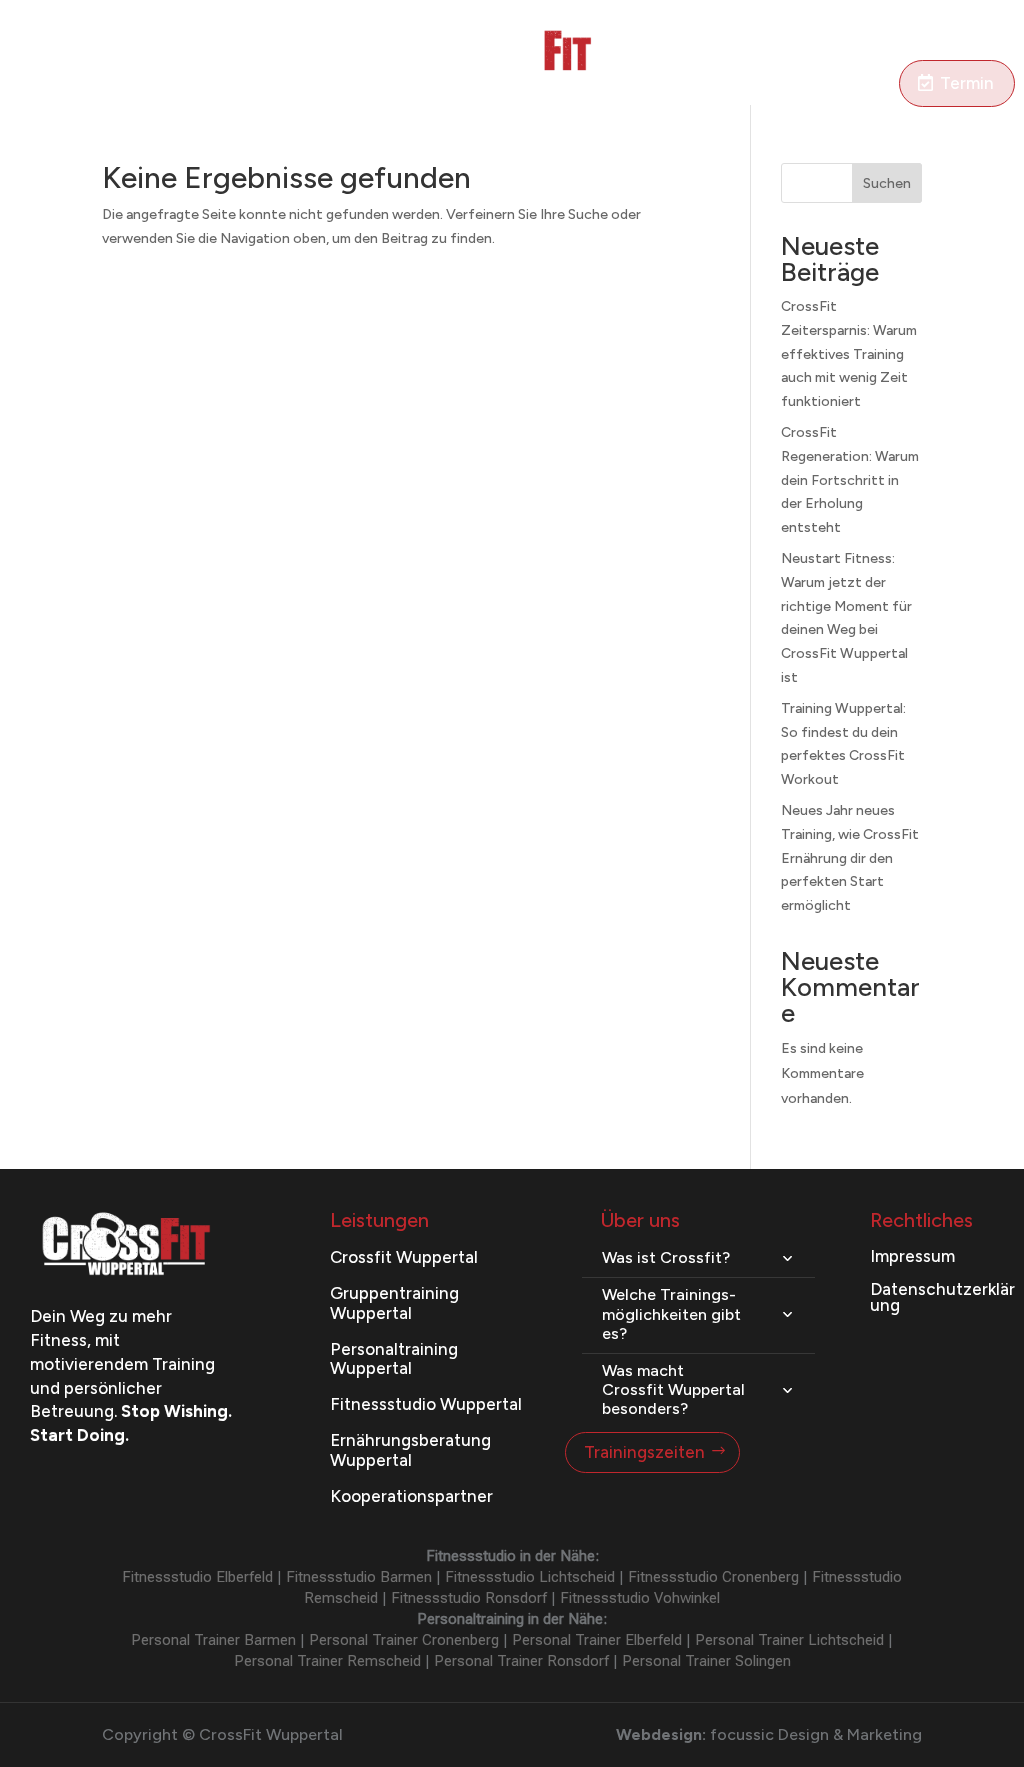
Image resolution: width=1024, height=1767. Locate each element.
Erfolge (721, 61)
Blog (658, 61)
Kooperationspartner (411, 1496)
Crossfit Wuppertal (404, 1257)
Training (137, 61)
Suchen (887, 183)
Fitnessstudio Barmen (359, 1577)
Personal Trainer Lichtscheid (789, 1640)
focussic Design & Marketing (816, 1734)
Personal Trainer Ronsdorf (521, 1661)
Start (69, 61)
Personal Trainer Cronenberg (404, 1640)
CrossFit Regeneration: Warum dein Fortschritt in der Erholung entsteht (850, 480)
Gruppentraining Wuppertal (394, 1302)
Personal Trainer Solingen (706, 1661)
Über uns (801, 61)
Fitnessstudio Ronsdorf (469, 1598)
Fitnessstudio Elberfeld (197, 1577)
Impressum (912, 1256)
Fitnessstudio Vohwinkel (640, 1598)
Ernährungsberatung (286, 61)
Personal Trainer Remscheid (327, 1661)
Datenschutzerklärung (942, 1297)
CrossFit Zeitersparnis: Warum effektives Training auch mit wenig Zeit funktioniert (849, 354)
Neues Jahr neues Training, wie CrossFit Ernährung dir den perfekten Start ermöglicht (850, 858)
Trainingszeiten (644, 1452)
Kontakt (805, 91)
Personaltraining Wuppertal (394, 1358)
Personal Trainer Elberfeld (597, 1640)
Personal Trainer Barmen (213, 1640)
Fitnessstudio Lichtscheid (530, 1577)
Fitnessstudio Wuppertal (426, 1404)
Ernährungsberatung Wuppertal (410, 1449)
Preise (408, 61)
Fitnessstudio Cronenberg (713, 1577)
